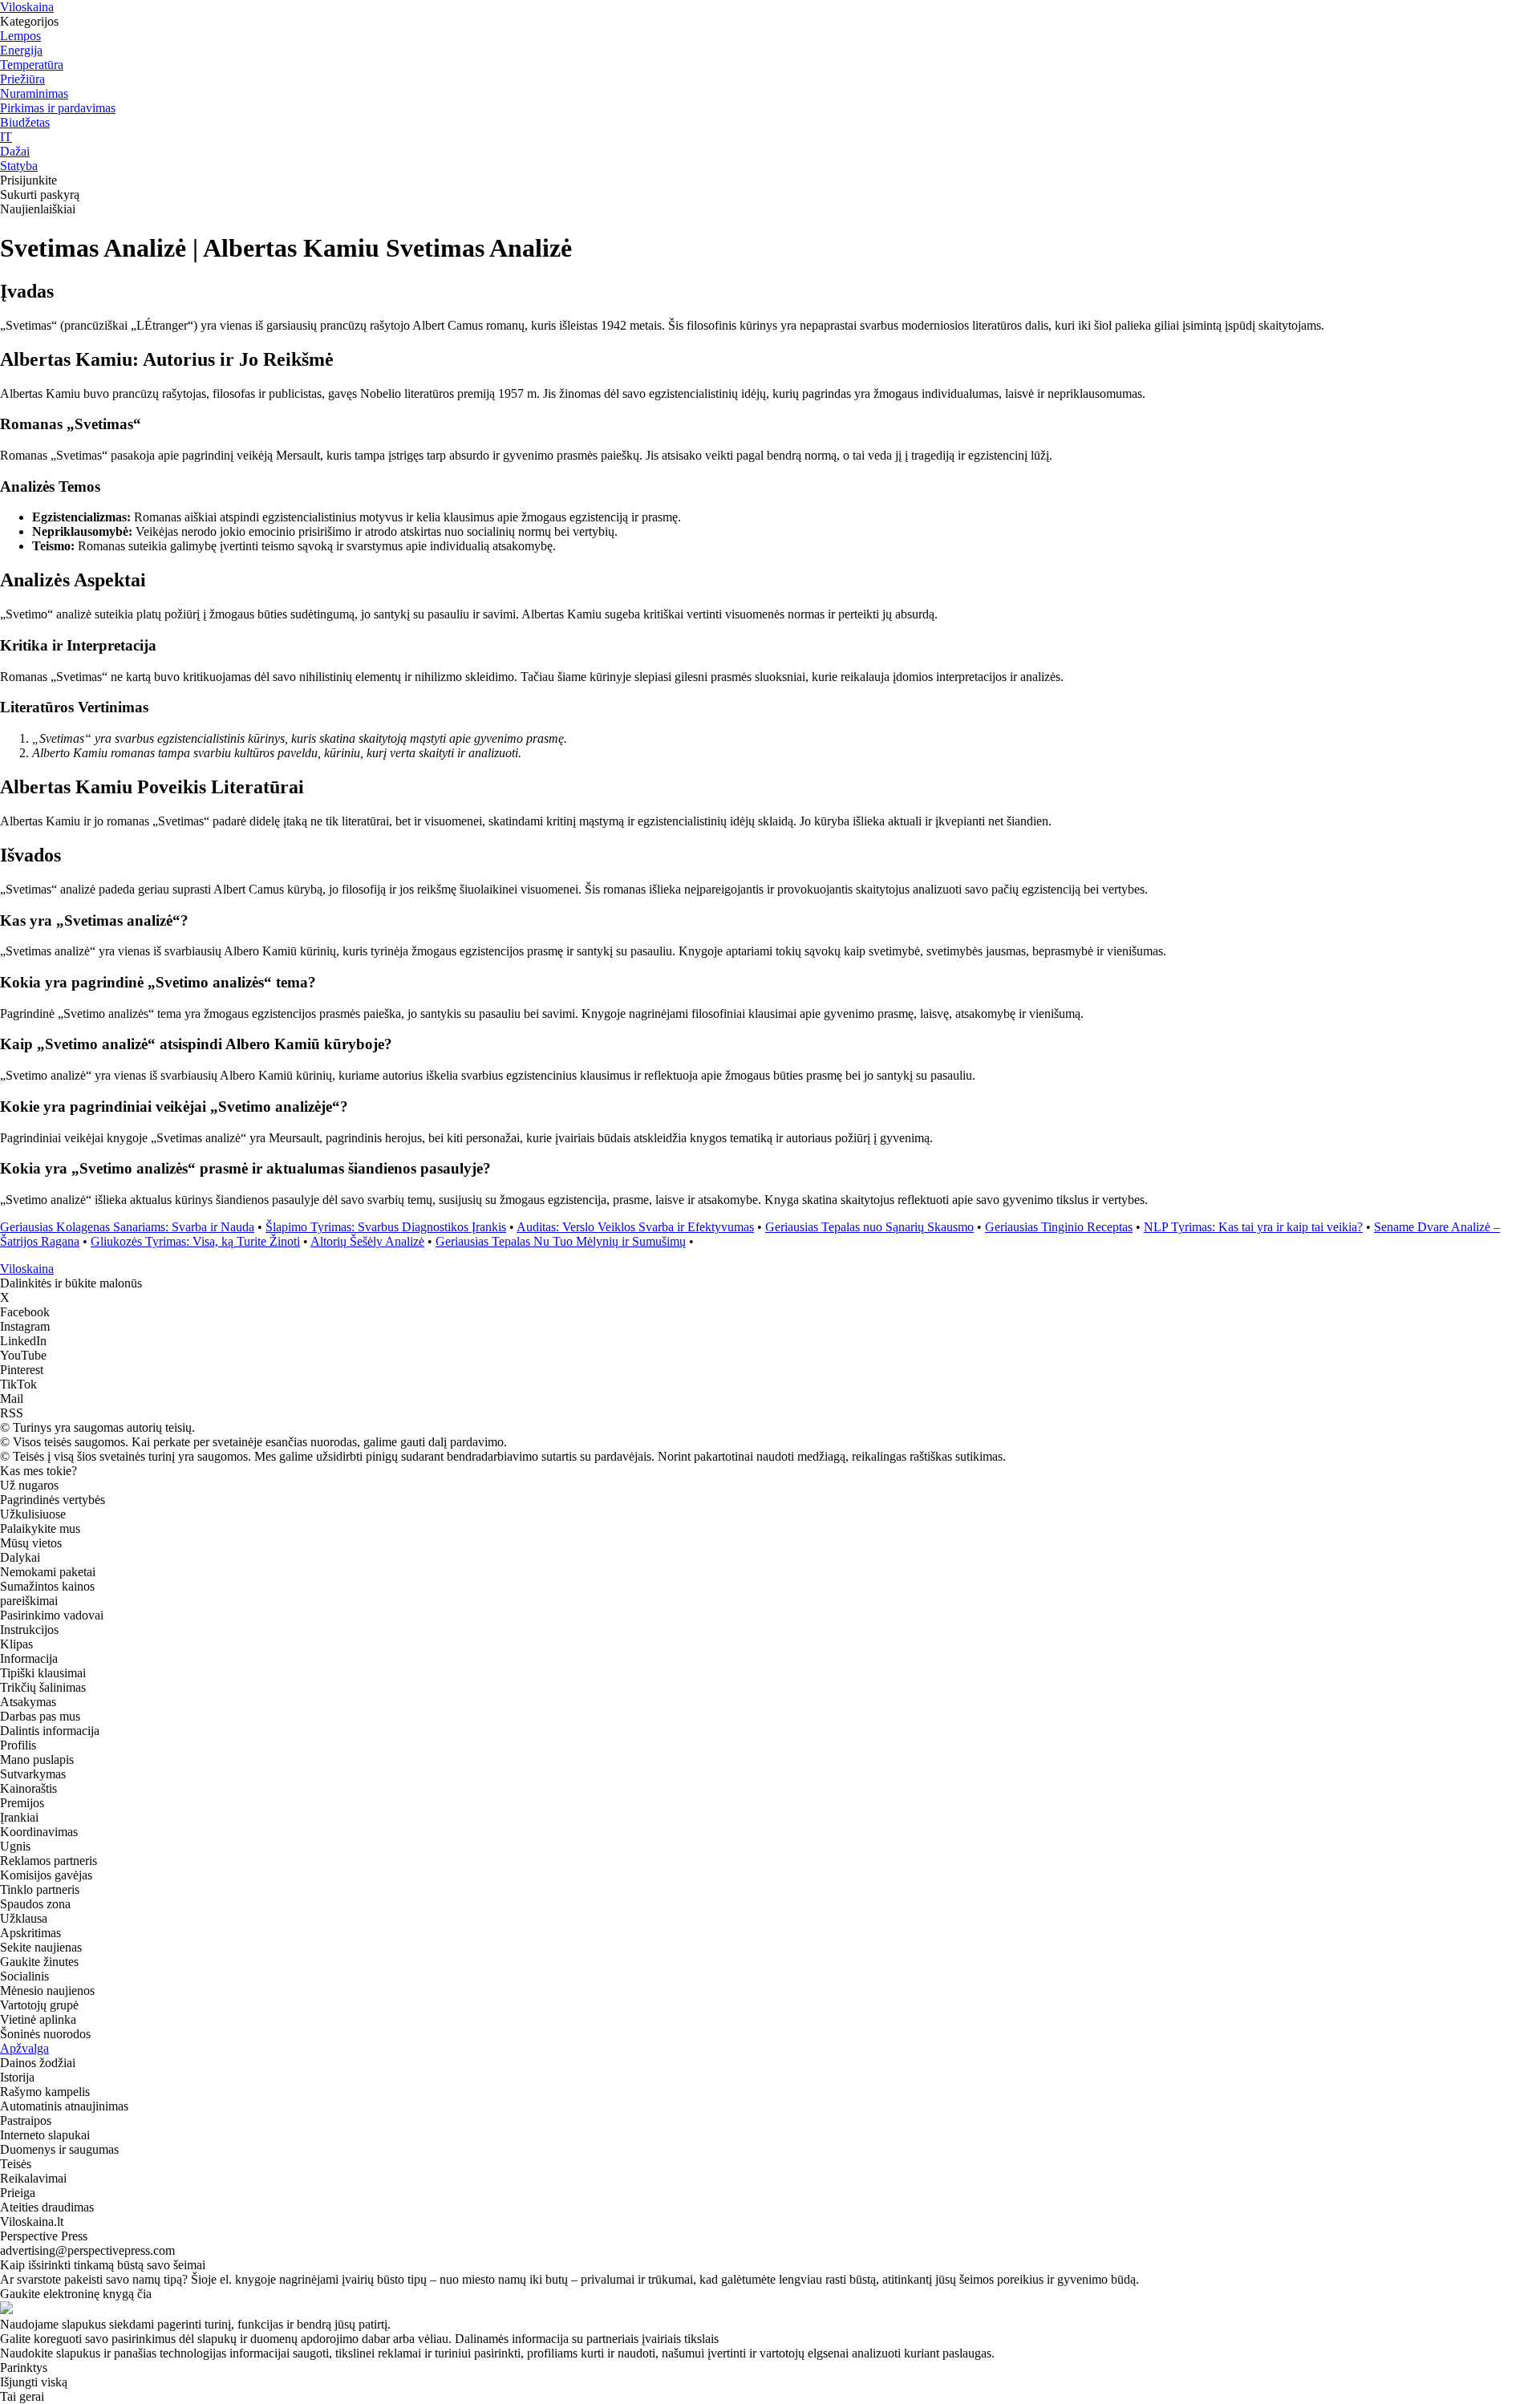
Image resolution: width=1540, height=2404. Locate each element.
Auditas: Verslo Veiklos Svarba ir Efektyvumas (635, 1227)
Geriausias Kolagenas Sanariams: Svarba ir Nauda (127, 1227)
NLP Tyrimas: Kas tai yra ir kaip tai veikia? (1253, 1227)
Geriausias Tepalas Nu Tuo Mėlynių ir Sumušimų (561, 1241)
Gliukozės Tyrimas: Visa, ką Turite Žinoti (195, 1241)
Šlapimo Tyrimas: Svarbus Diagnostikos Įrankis (386, 1227)
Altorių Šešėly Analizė (367, 1241)
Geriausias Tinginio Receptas (1059, 1227)
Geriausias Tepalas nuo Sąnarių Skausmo (869, 1227)
